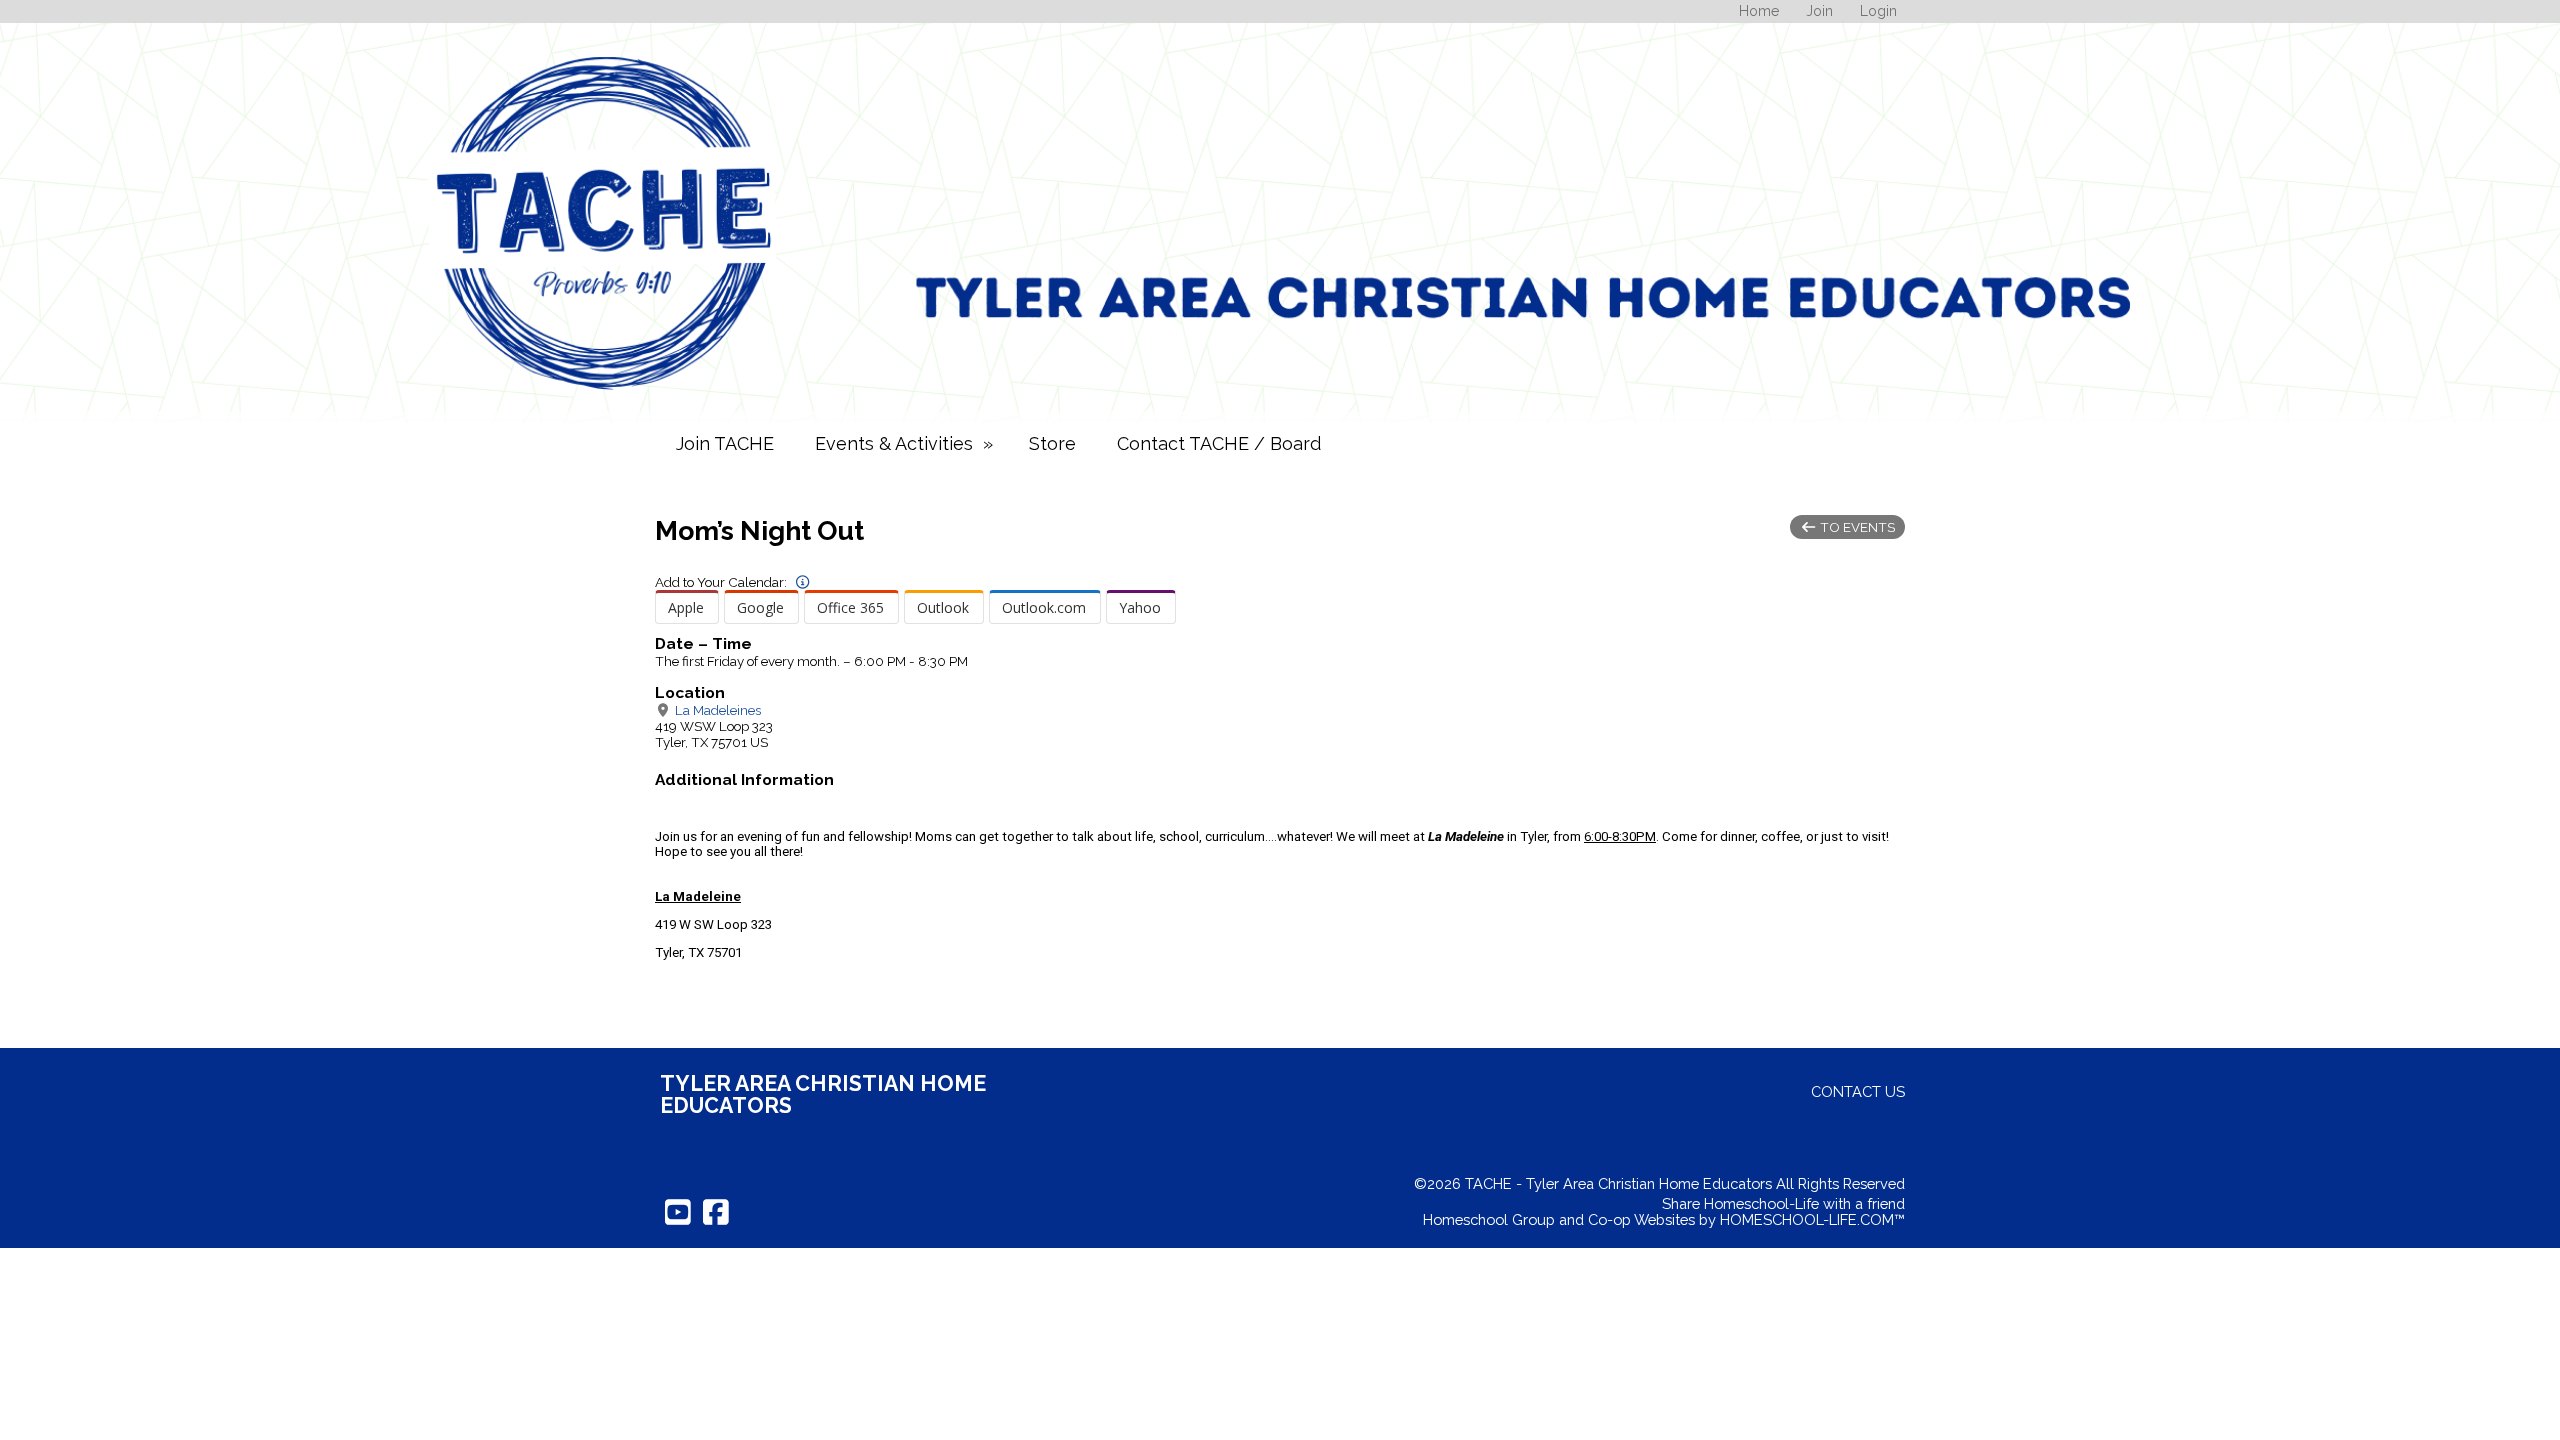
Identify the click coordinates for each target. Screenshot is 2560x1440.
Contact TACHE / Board (1219, 443)
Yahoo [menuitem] (1140, 607)
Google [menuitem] (760, 607)
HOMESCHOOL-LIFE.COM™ (1812, 1219)
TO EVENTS (1856, 527)
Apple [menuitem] (686, 607)
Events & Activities (906, 443)
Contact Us (1858, 1091)
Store (1052, 443)
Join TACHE (725, 443)
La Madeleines (716, 710)
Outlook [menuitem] (943, 607)
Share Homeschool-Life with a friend (1783, 1203)
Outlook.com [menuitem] (1044, 607)
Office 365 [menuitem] (850, 607)
